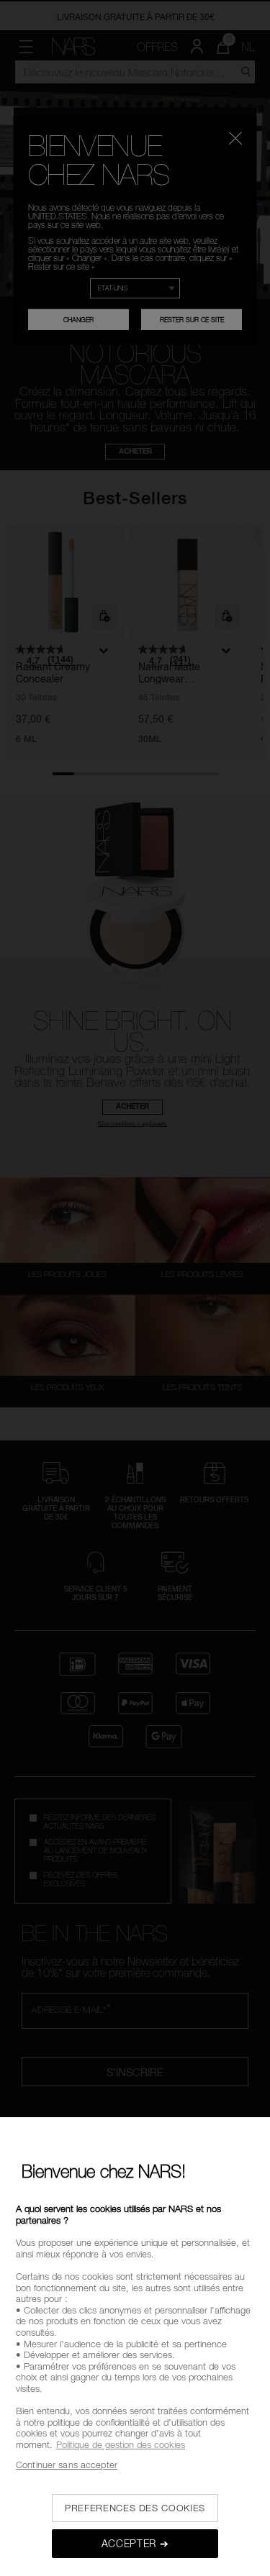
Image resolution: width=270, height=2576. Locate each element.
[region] (135, 2347)
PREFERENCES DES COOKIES (135, 2508)
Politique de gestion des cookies (121, 2444)
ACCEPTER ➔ (135, 2543)
